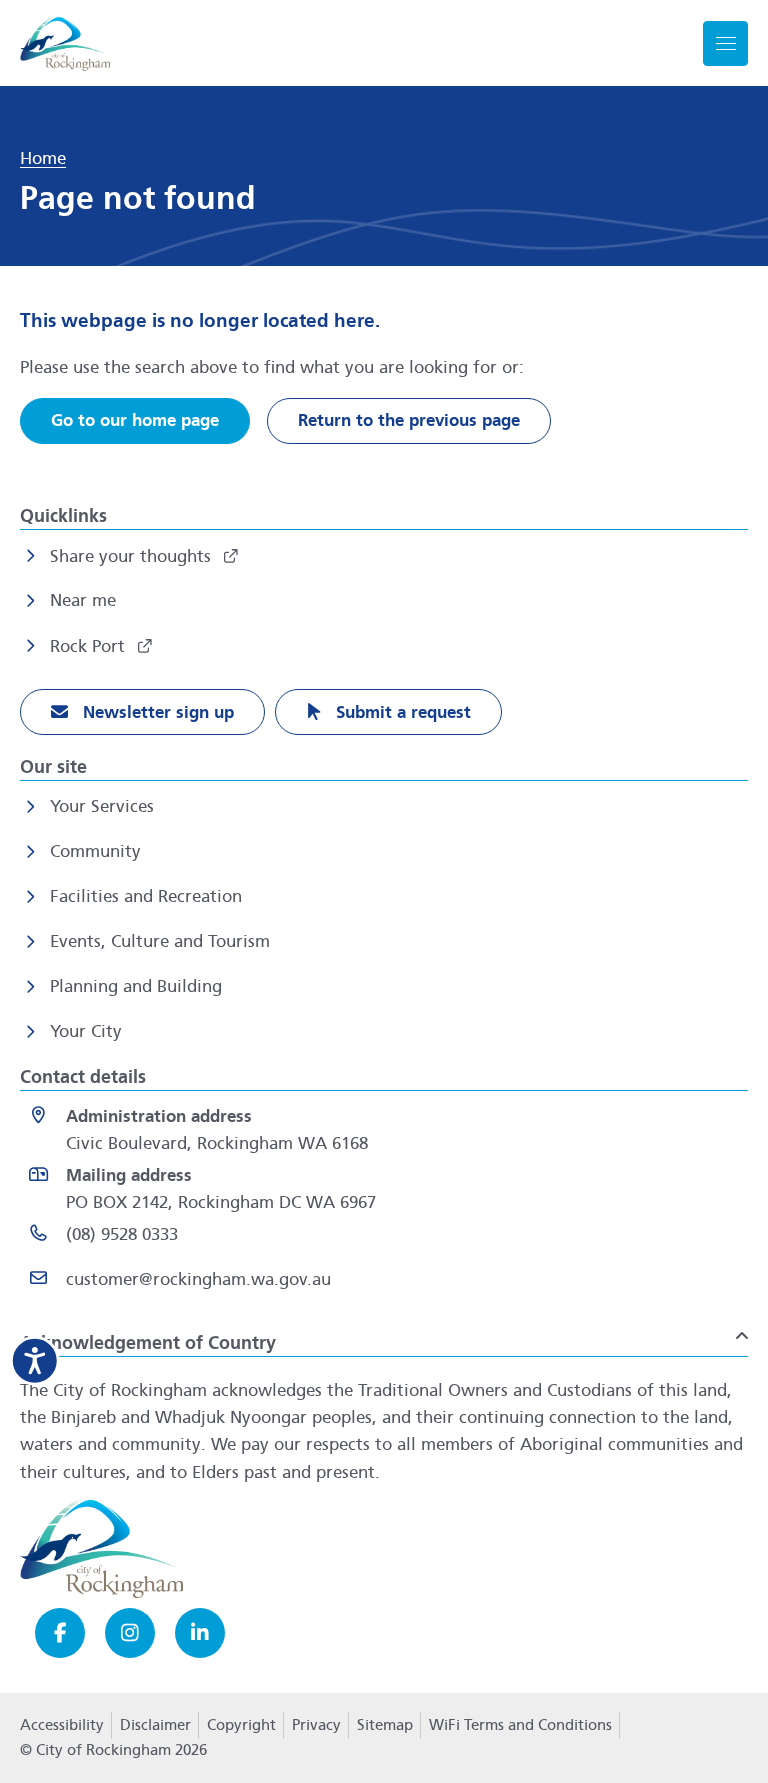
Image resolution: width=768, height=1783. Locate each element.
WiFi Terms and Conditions (520, 1725)
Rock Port (90, 646)
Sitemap (385, 1725)
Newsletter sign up (156, 712)
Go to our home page (135, 420)
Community (95, 851)
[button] (384, 1335)
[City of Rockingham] (65, 43)
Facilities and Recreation (146, 896)
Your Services (102, 806)
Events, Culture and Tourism (160, 941)
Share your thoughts (133, 556)
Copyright (241, 1725)
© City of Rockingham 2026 (113, 1750)
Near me (83, 600)
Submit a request (401, 712)
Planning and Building (136, 986)
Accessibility (62, 1725)
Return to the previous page (409, 420)
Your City (86, 1031)
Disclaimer (155, 1725)
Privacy (316, 1731)
